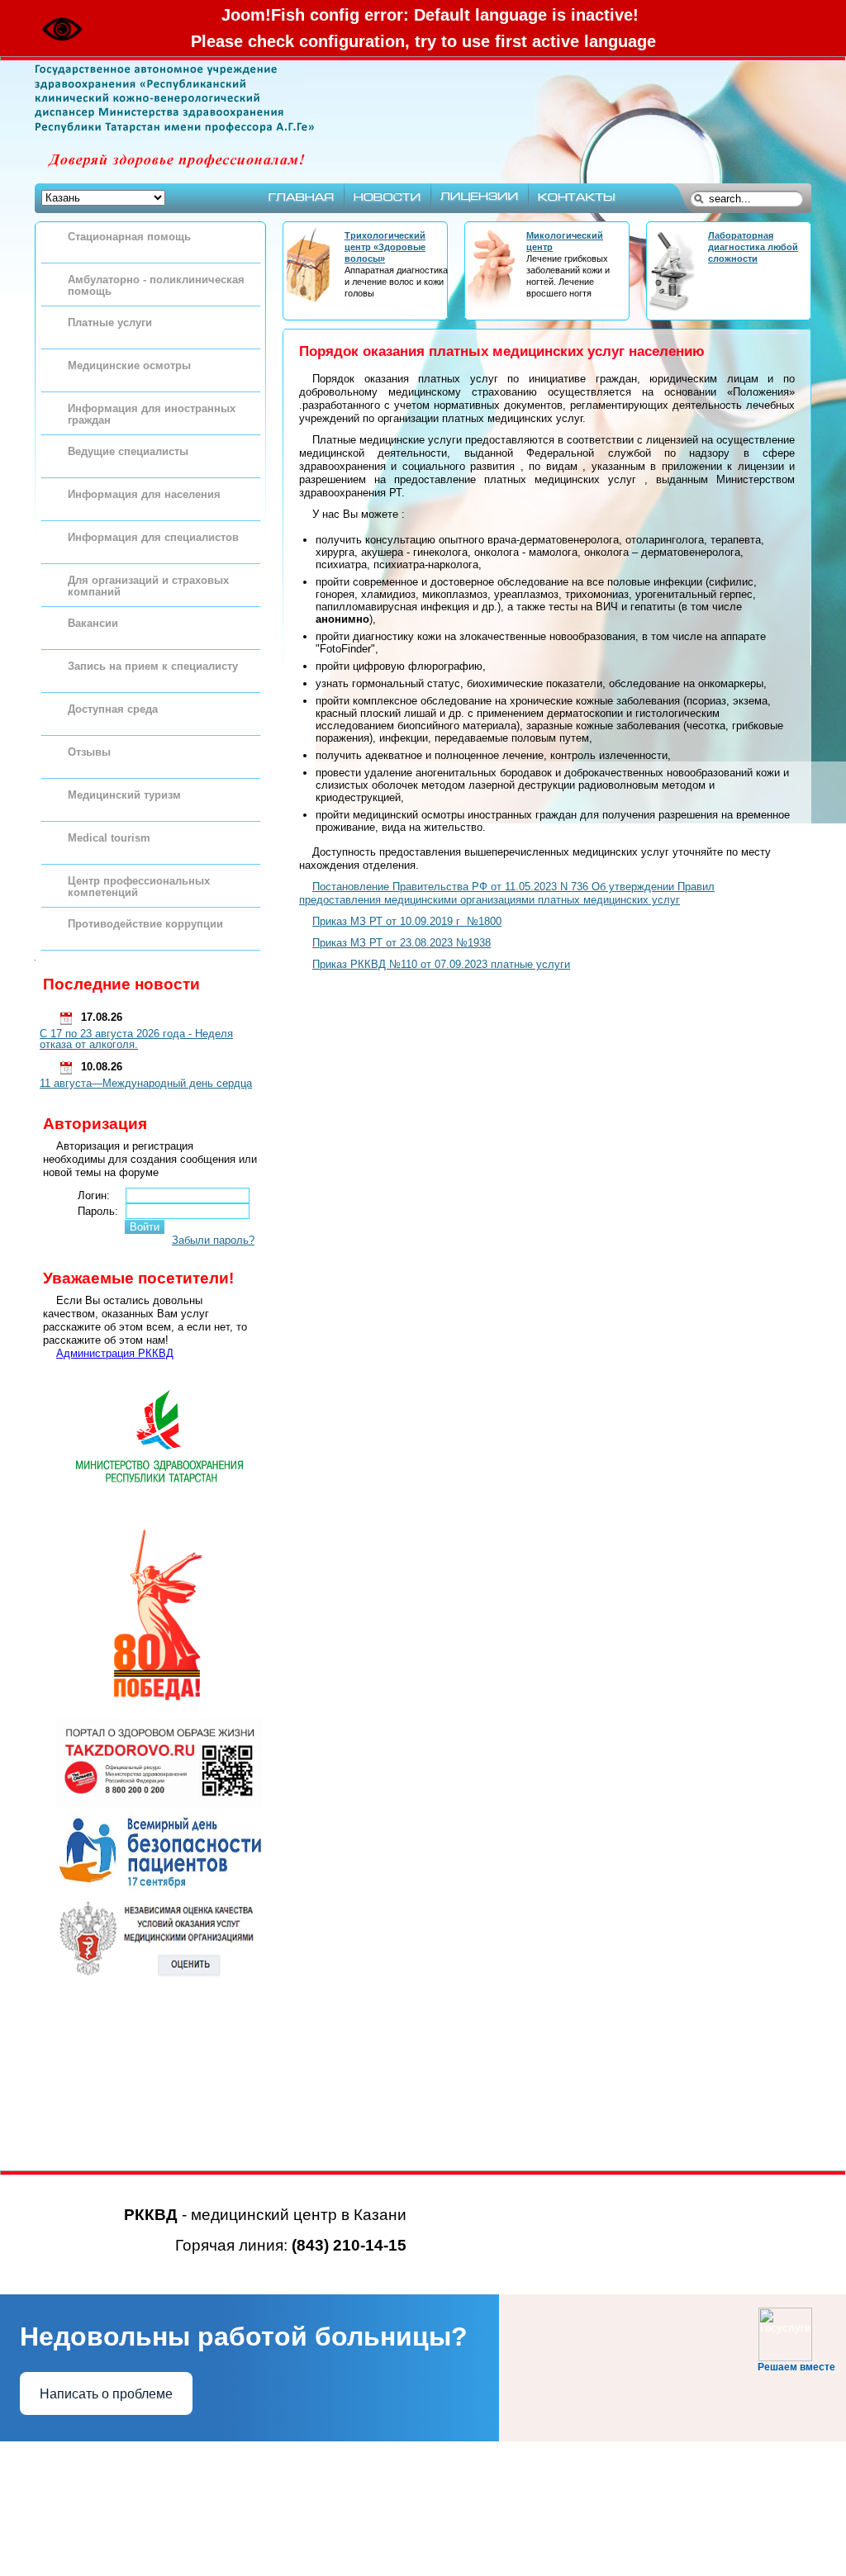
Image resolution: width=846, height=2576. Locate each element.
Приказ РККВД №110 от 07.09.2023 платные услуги (441, 964)
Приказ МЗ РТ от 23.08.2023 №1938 (402, 943)
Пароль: (98, 1211)
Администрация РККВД (115, 1353)
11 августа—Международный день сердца (146, 1083)
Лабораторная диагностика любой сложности (753, 247)
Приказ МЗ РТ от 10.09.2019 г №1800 (407, 921)
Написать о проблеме (106, 2394)
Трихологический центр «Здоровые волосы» (385, 247)
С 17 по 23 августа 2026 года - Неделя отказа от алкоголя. (136, 1039)
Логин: (94, 1195)
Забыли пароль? (213, 1240)
